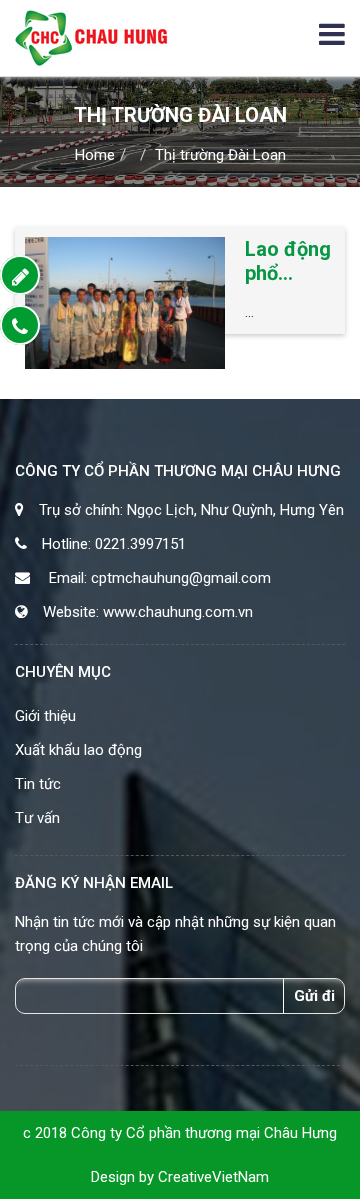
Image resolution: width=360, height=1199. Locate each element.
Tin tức (38, 784)
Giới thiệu (45, 716)
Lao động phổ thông (288, 261)
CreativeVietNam (213, 1177)
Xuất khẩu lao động (78, 750)
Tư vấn (37, 818)
